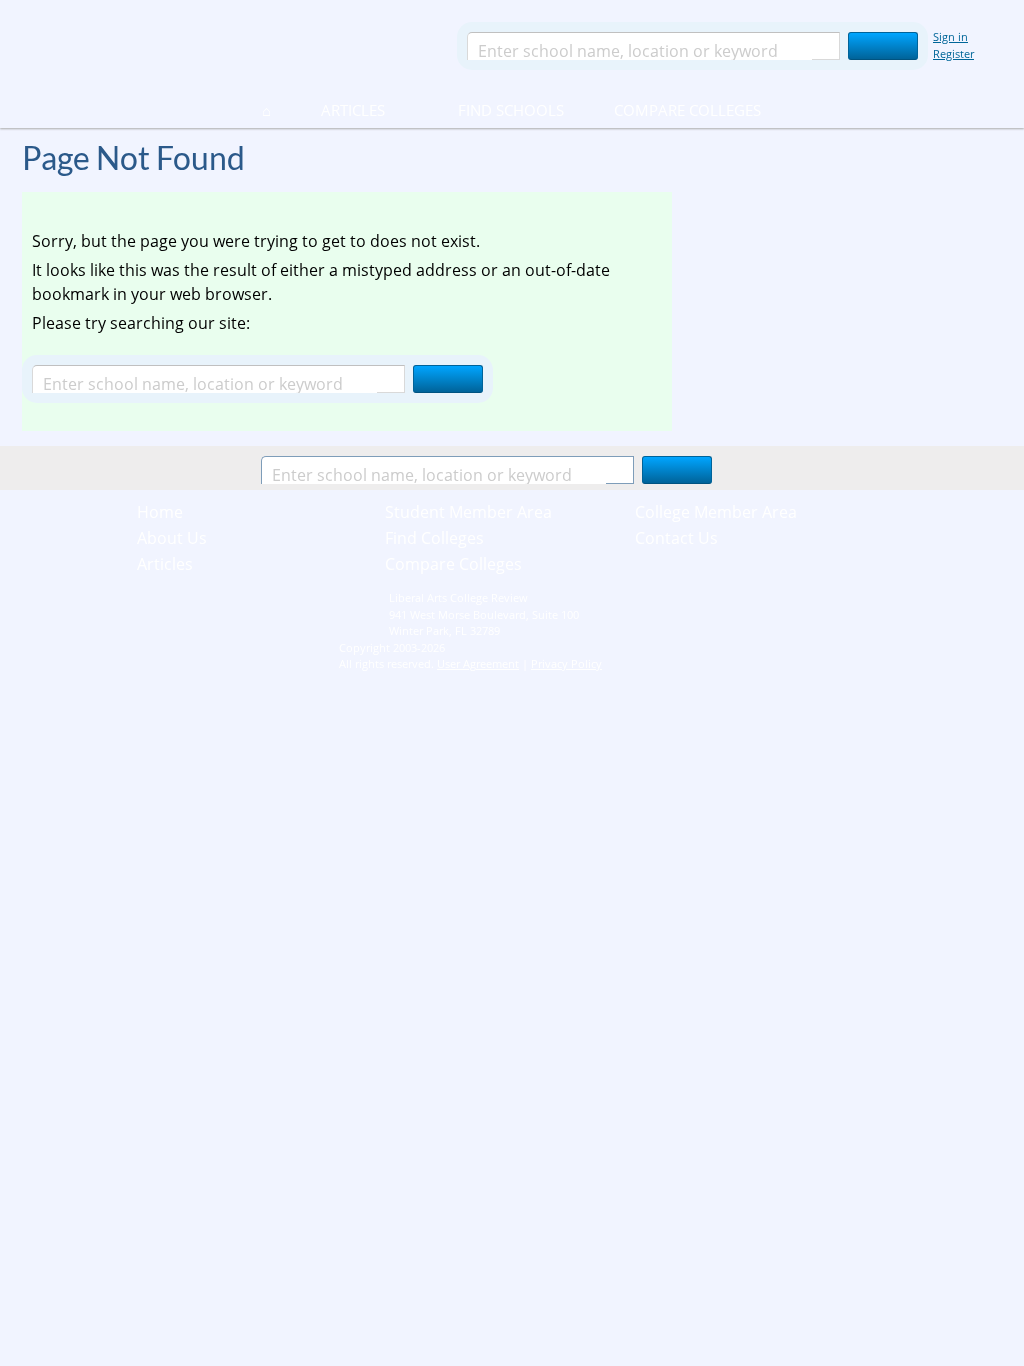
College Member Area (716, 512)
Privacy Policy (566, 663)
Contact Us (676, 538)
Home (160, 512)
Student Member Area (468, 512)
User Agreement (478, 663)
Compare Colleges (687, 110)
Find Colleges (434, 538)
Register (953, 53)
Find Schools (487, 110)
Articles (353, 110)
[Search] (883, 46)
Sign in (950, 36)
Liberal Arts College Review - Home (231, 45)
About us (172, 538)
